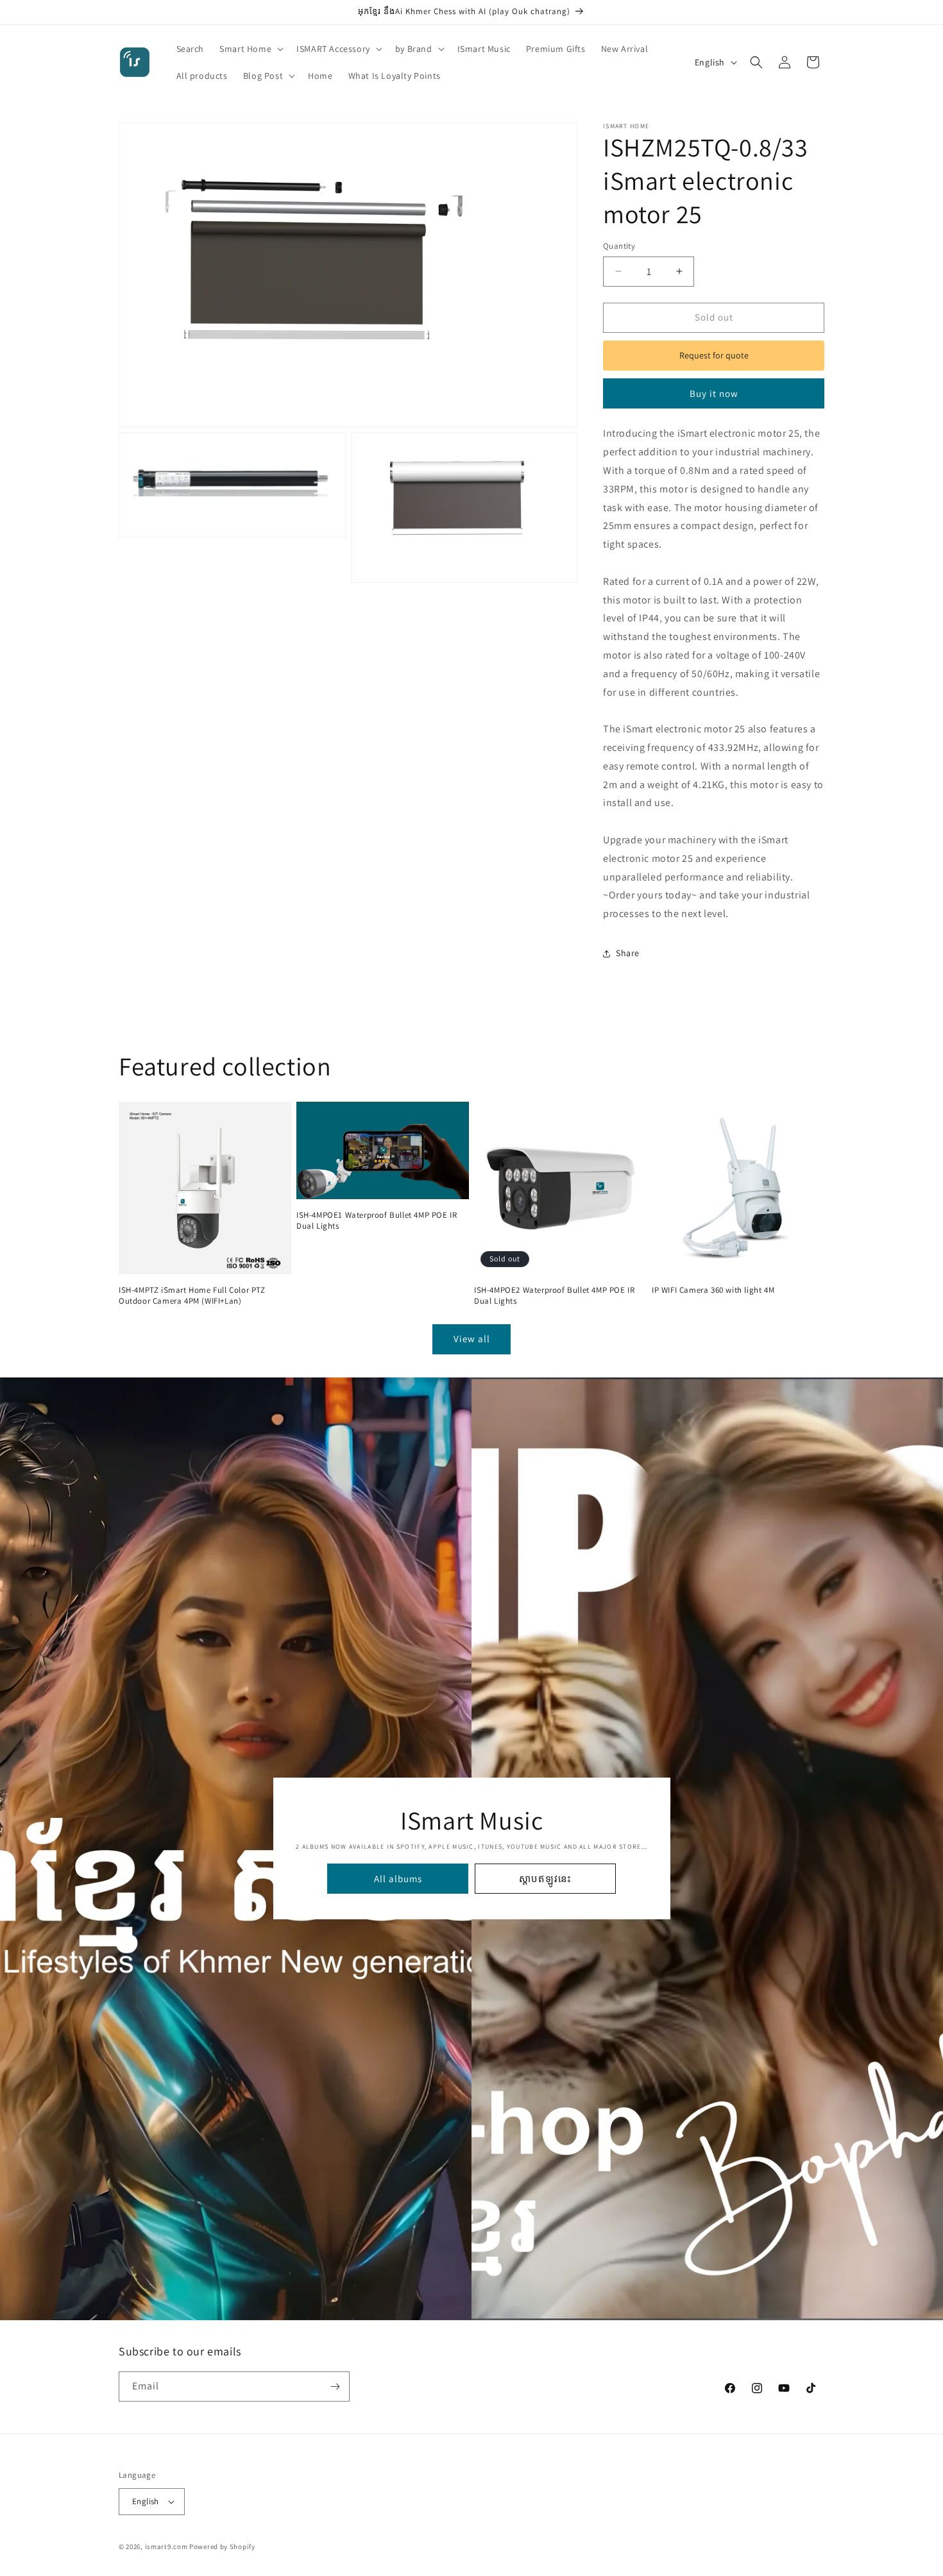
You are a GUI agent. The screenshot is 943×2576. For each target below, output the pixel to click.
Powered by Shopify (222, 2547)
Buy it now (714, 393)
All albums (397, 1879)
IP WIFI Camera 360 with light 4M (713, 1290)
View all (472, 1339)
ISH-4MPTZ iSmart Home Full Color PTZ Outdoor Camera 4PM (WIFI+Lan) (192, 1296)
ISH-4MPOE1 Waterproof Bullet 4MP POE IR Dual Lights (377, 1221)
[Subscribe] (335, 2387)
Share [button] (628, 953)
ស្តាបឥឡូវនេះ (545, 1879)
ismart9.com (166, 2547)
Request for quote (714, 355)
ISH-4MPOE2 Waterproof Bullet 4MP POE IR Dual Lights (554, 1296)
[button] (250, 49)
